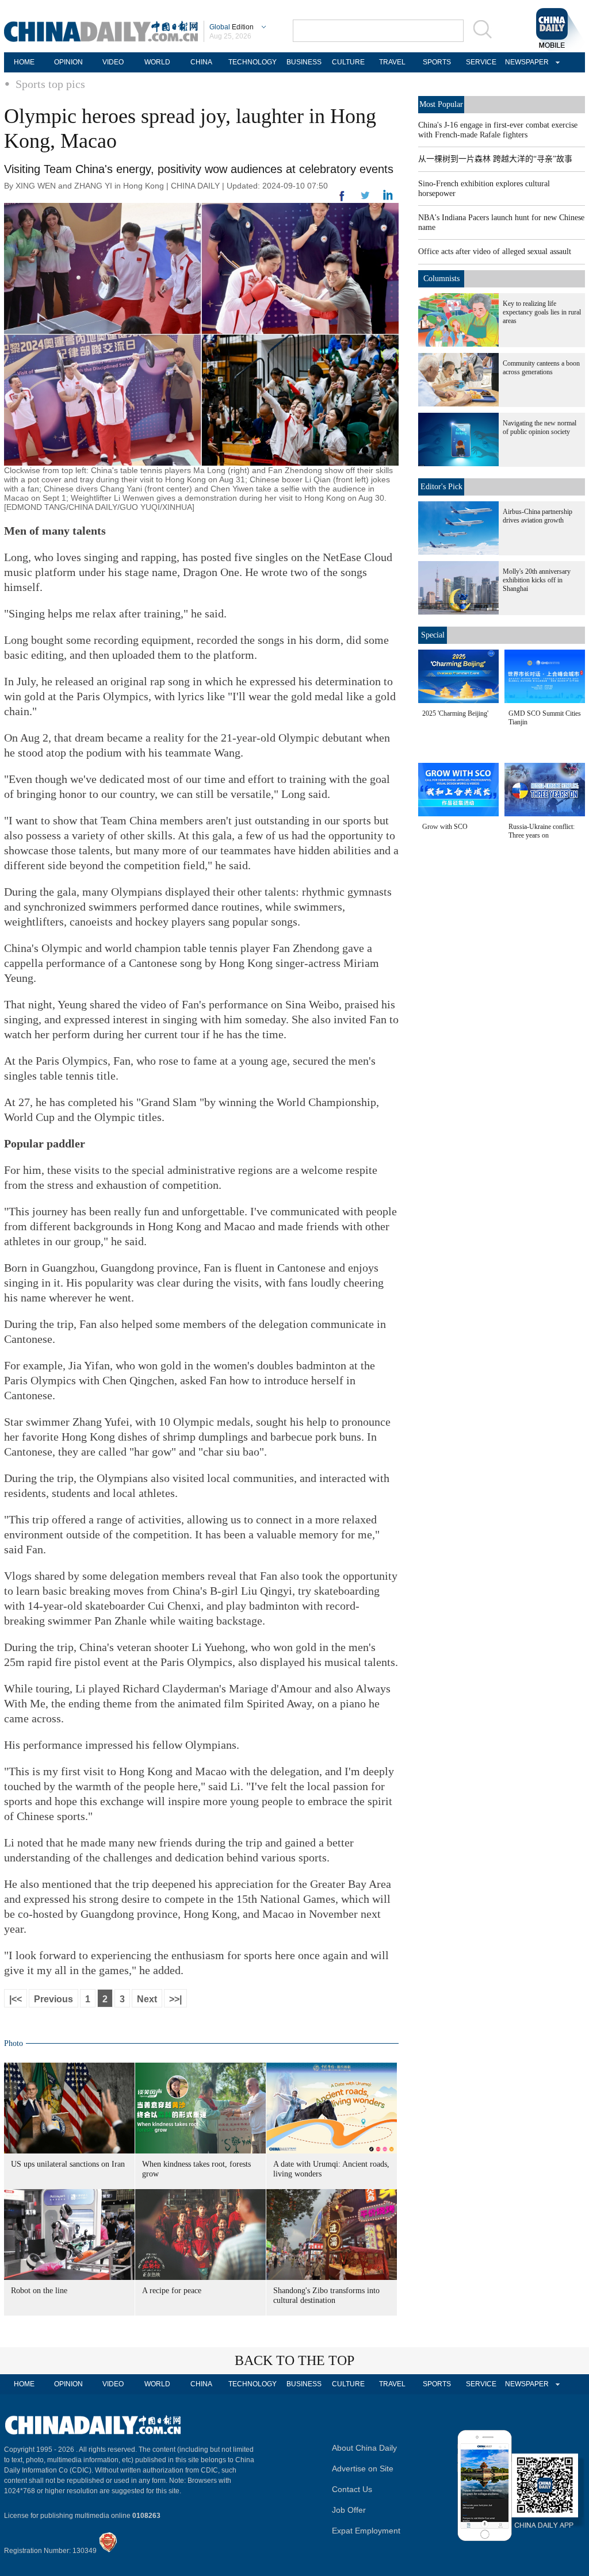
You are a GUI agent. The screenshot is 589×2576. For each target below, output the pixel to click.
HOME (24, 62)
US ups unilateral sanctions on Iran (68, 2164)
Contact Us (352, 2489)
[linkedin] (365, 199)
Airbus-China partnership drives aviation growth (538, 516)
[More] (342, 201)
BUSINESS (304, 62)
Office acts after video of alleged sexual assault (495, 252)
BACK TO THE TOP (294, 2360)
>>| (175, 1999)
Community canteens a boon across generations (541, 368)
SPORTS (437, 62)
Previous (53, 1999)
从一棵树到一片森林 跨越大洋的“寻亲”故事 (495, 159)
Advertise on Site (363, 2468)
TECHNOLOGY (253, 62)
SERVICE (481, 62)
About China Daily (364, 2448)
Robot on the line (39, 2291)
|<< (16, 1999)
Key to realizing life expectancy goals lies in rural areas (542, 312)
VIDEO (113, 62)
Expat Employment (366, 2531)
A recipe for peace (172, 2291)
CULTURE (348, 62)
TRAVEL (392, 62)
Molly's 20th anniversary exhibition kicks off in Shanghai (537, 580)
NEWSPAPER (525, 62)
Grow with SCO (445, 827)
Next (147, 1999)
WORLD (157, 62)
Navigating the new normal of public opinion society (540, 427)
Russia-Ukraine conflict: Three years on (542, 831)
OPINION (68, 62)
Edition (232, 27)
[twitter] (388, 198)
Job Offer (349, 2510)
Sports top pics (50, 84)
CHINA (201, 62)
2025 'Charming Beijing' (455, 713)
